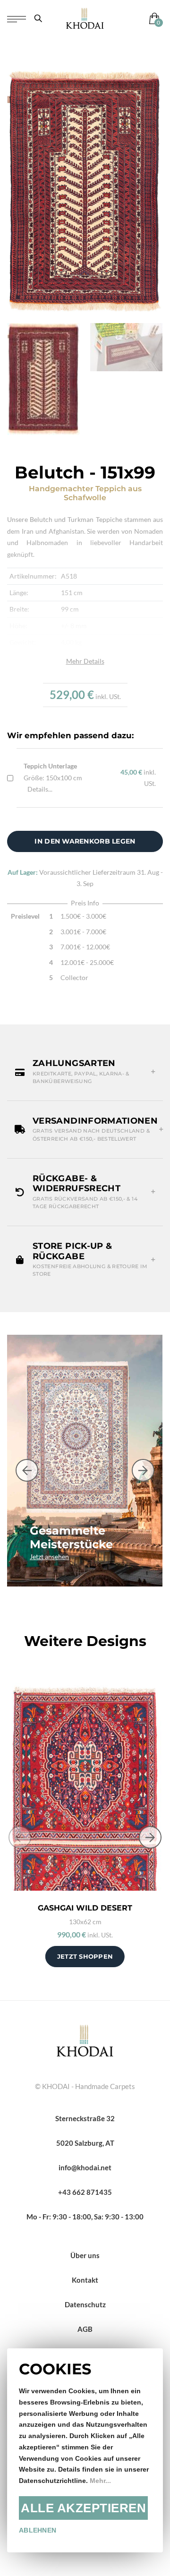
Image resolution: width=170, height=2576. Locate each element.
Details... (40, 789)
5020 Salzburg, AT (85, 2143)
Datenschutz (85, 2304)
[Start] (85, 2039)
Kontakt (85, 2280)
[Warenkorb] (152, 18)
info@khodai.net (85, 2167)
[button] (85, 1072)
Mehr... (100, 2481)
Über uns (85, 2255)
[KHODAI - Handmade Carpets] (85, 18)
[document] (85, 2450)
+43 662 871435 (85, 2192)
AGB (85, 2329)
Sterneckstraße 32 (85, 2118)
